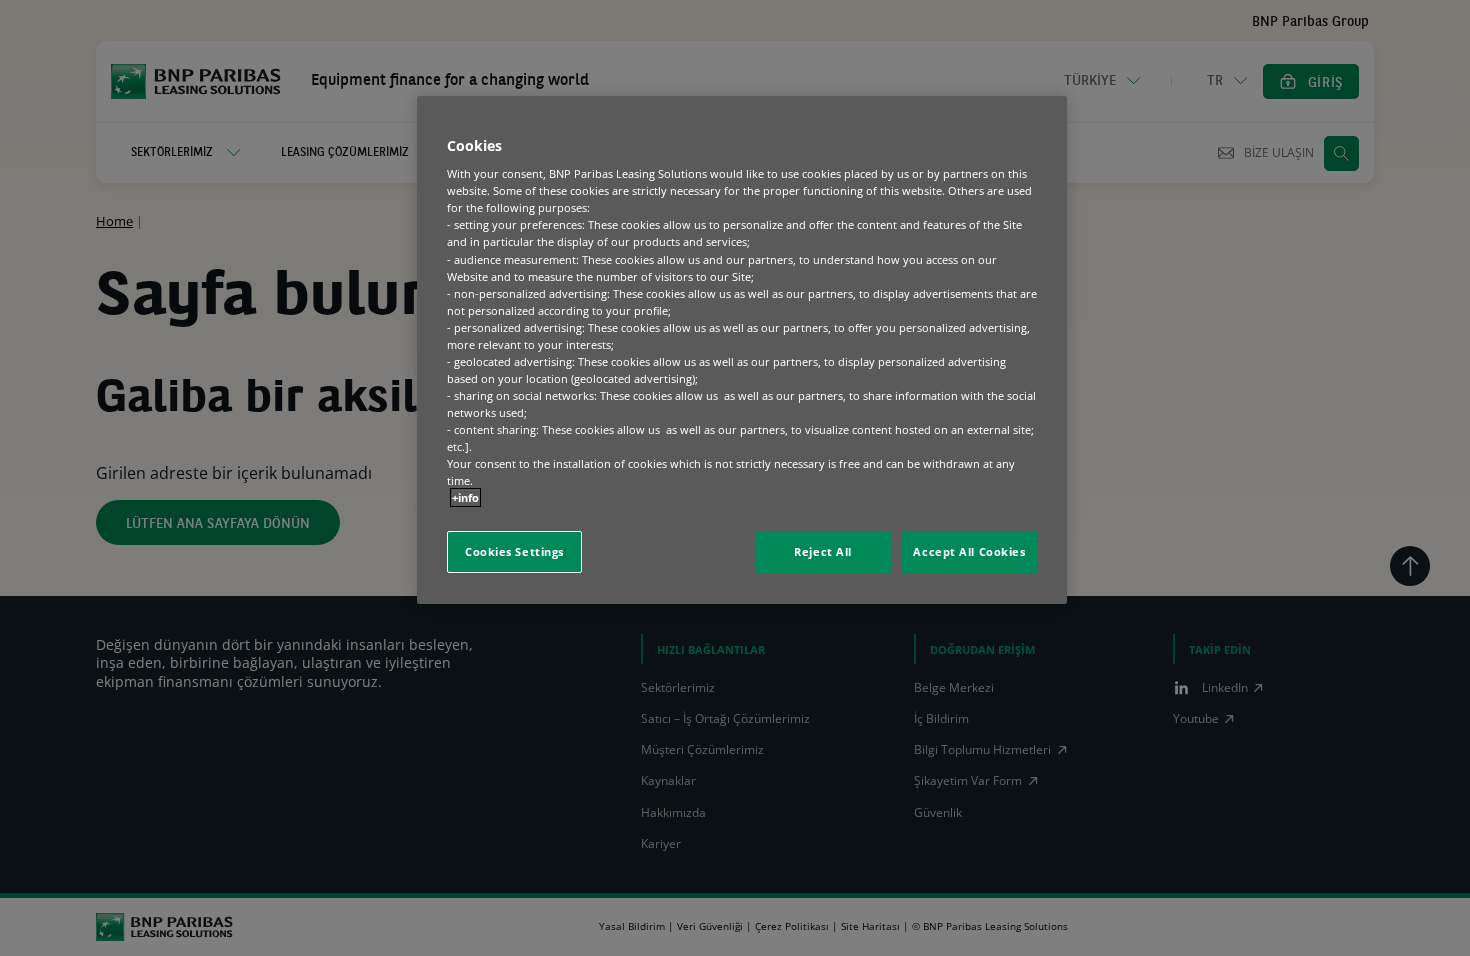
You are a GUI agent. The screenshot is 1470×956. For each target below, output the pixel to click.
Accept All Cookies (969, 551)
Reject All (823, 551)
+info (465, 497)
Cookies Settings (514, 551)
